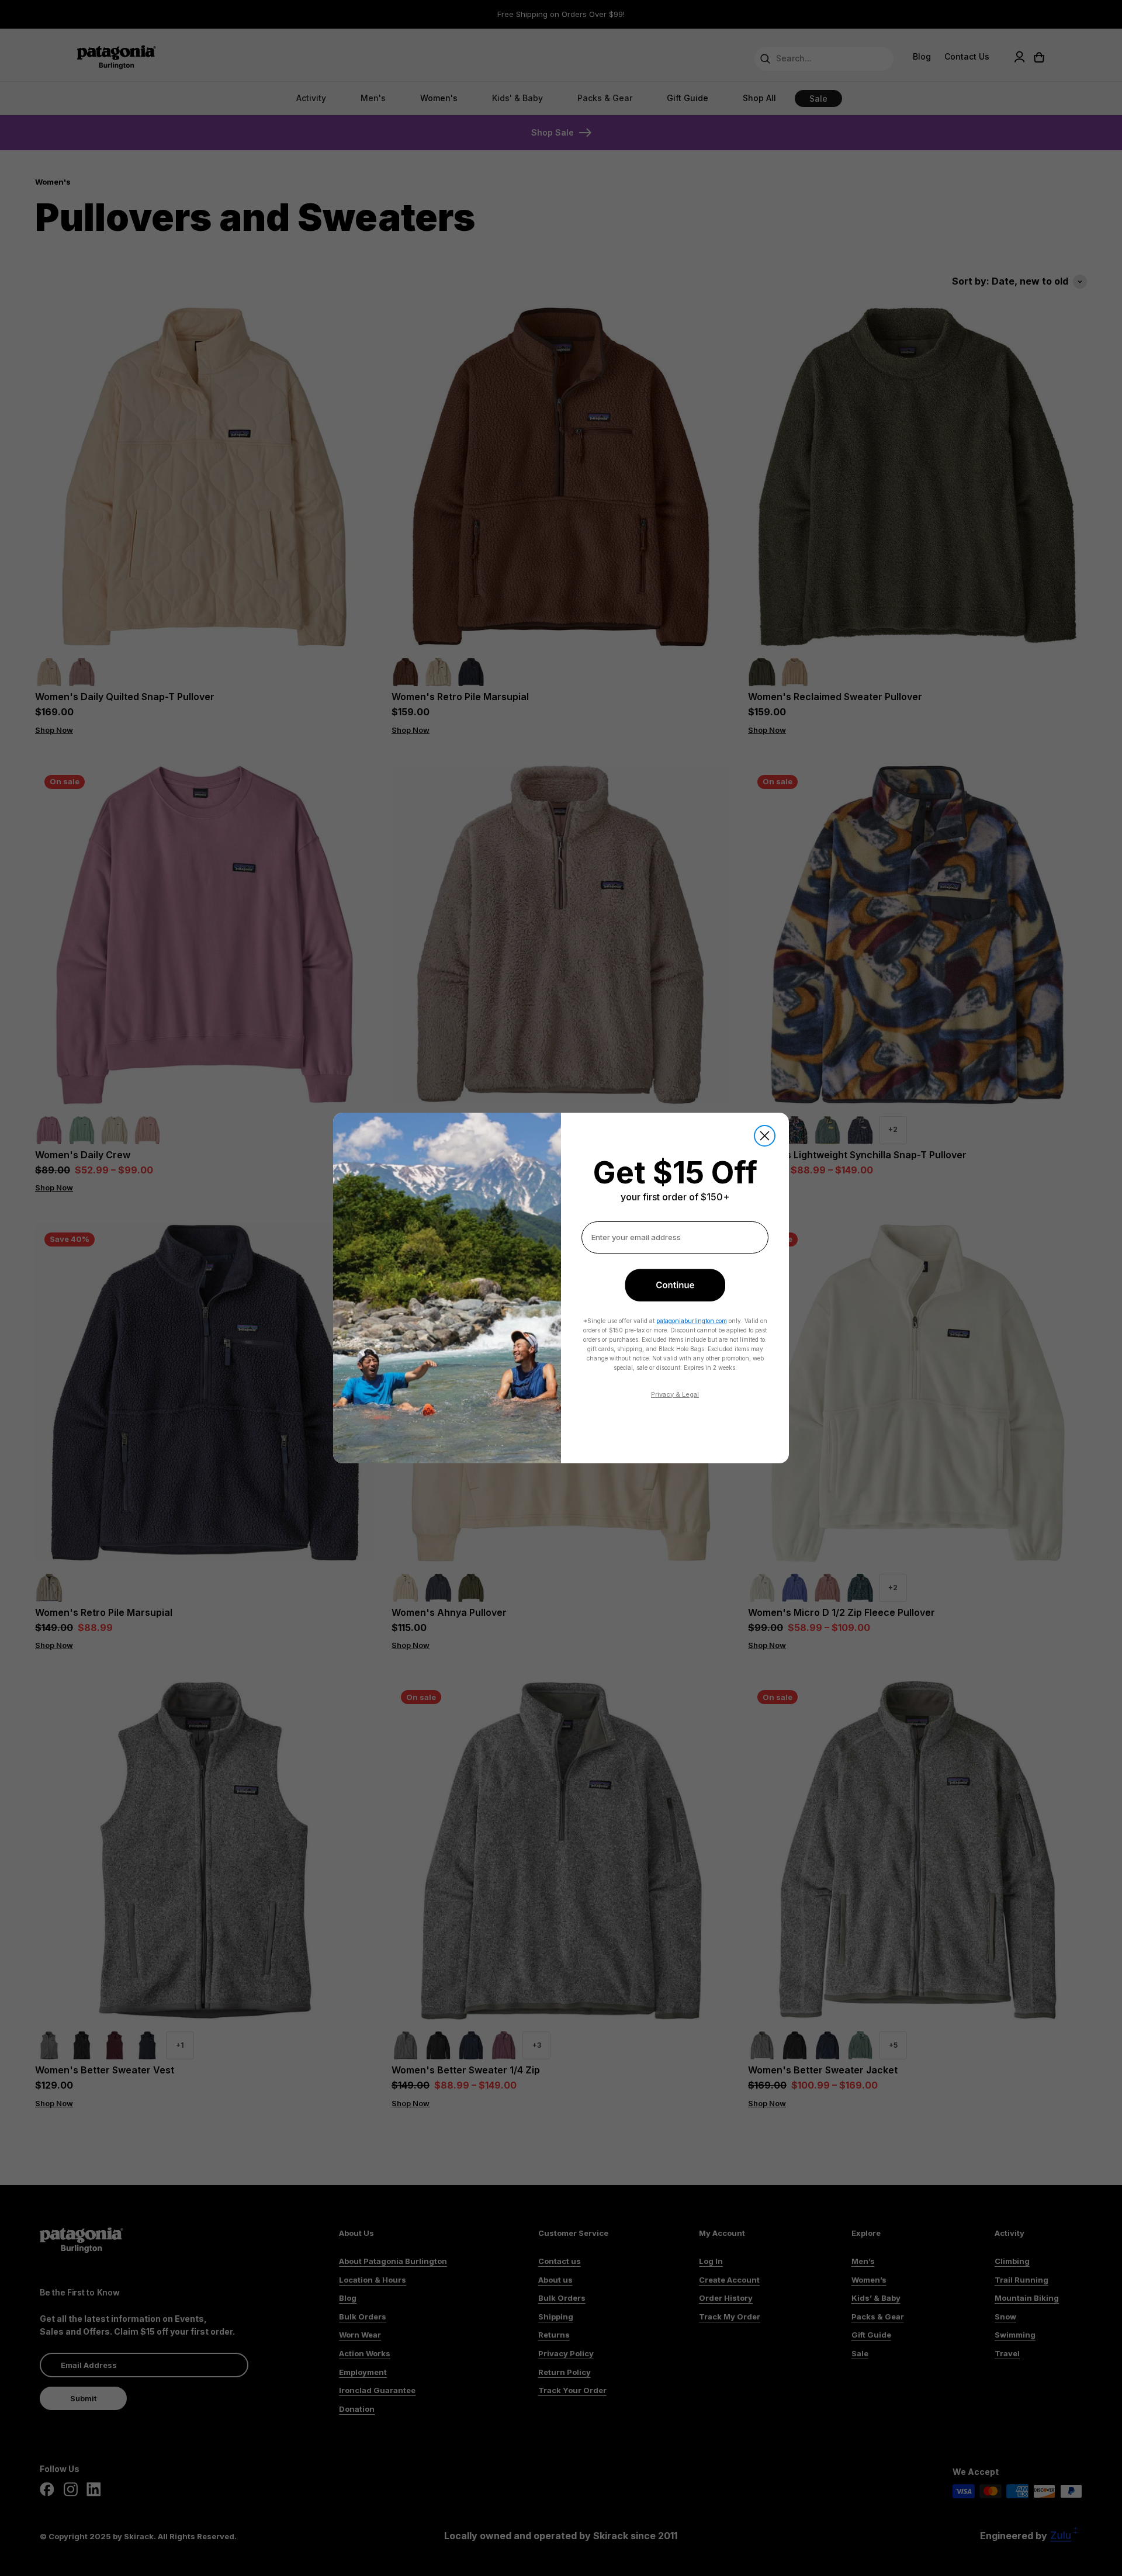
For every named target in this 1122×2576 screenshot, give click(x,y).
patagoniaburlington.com (692, 1321)
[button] (675, 1285)
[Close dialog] (765, 1136)
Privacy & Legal (675, 1394)
